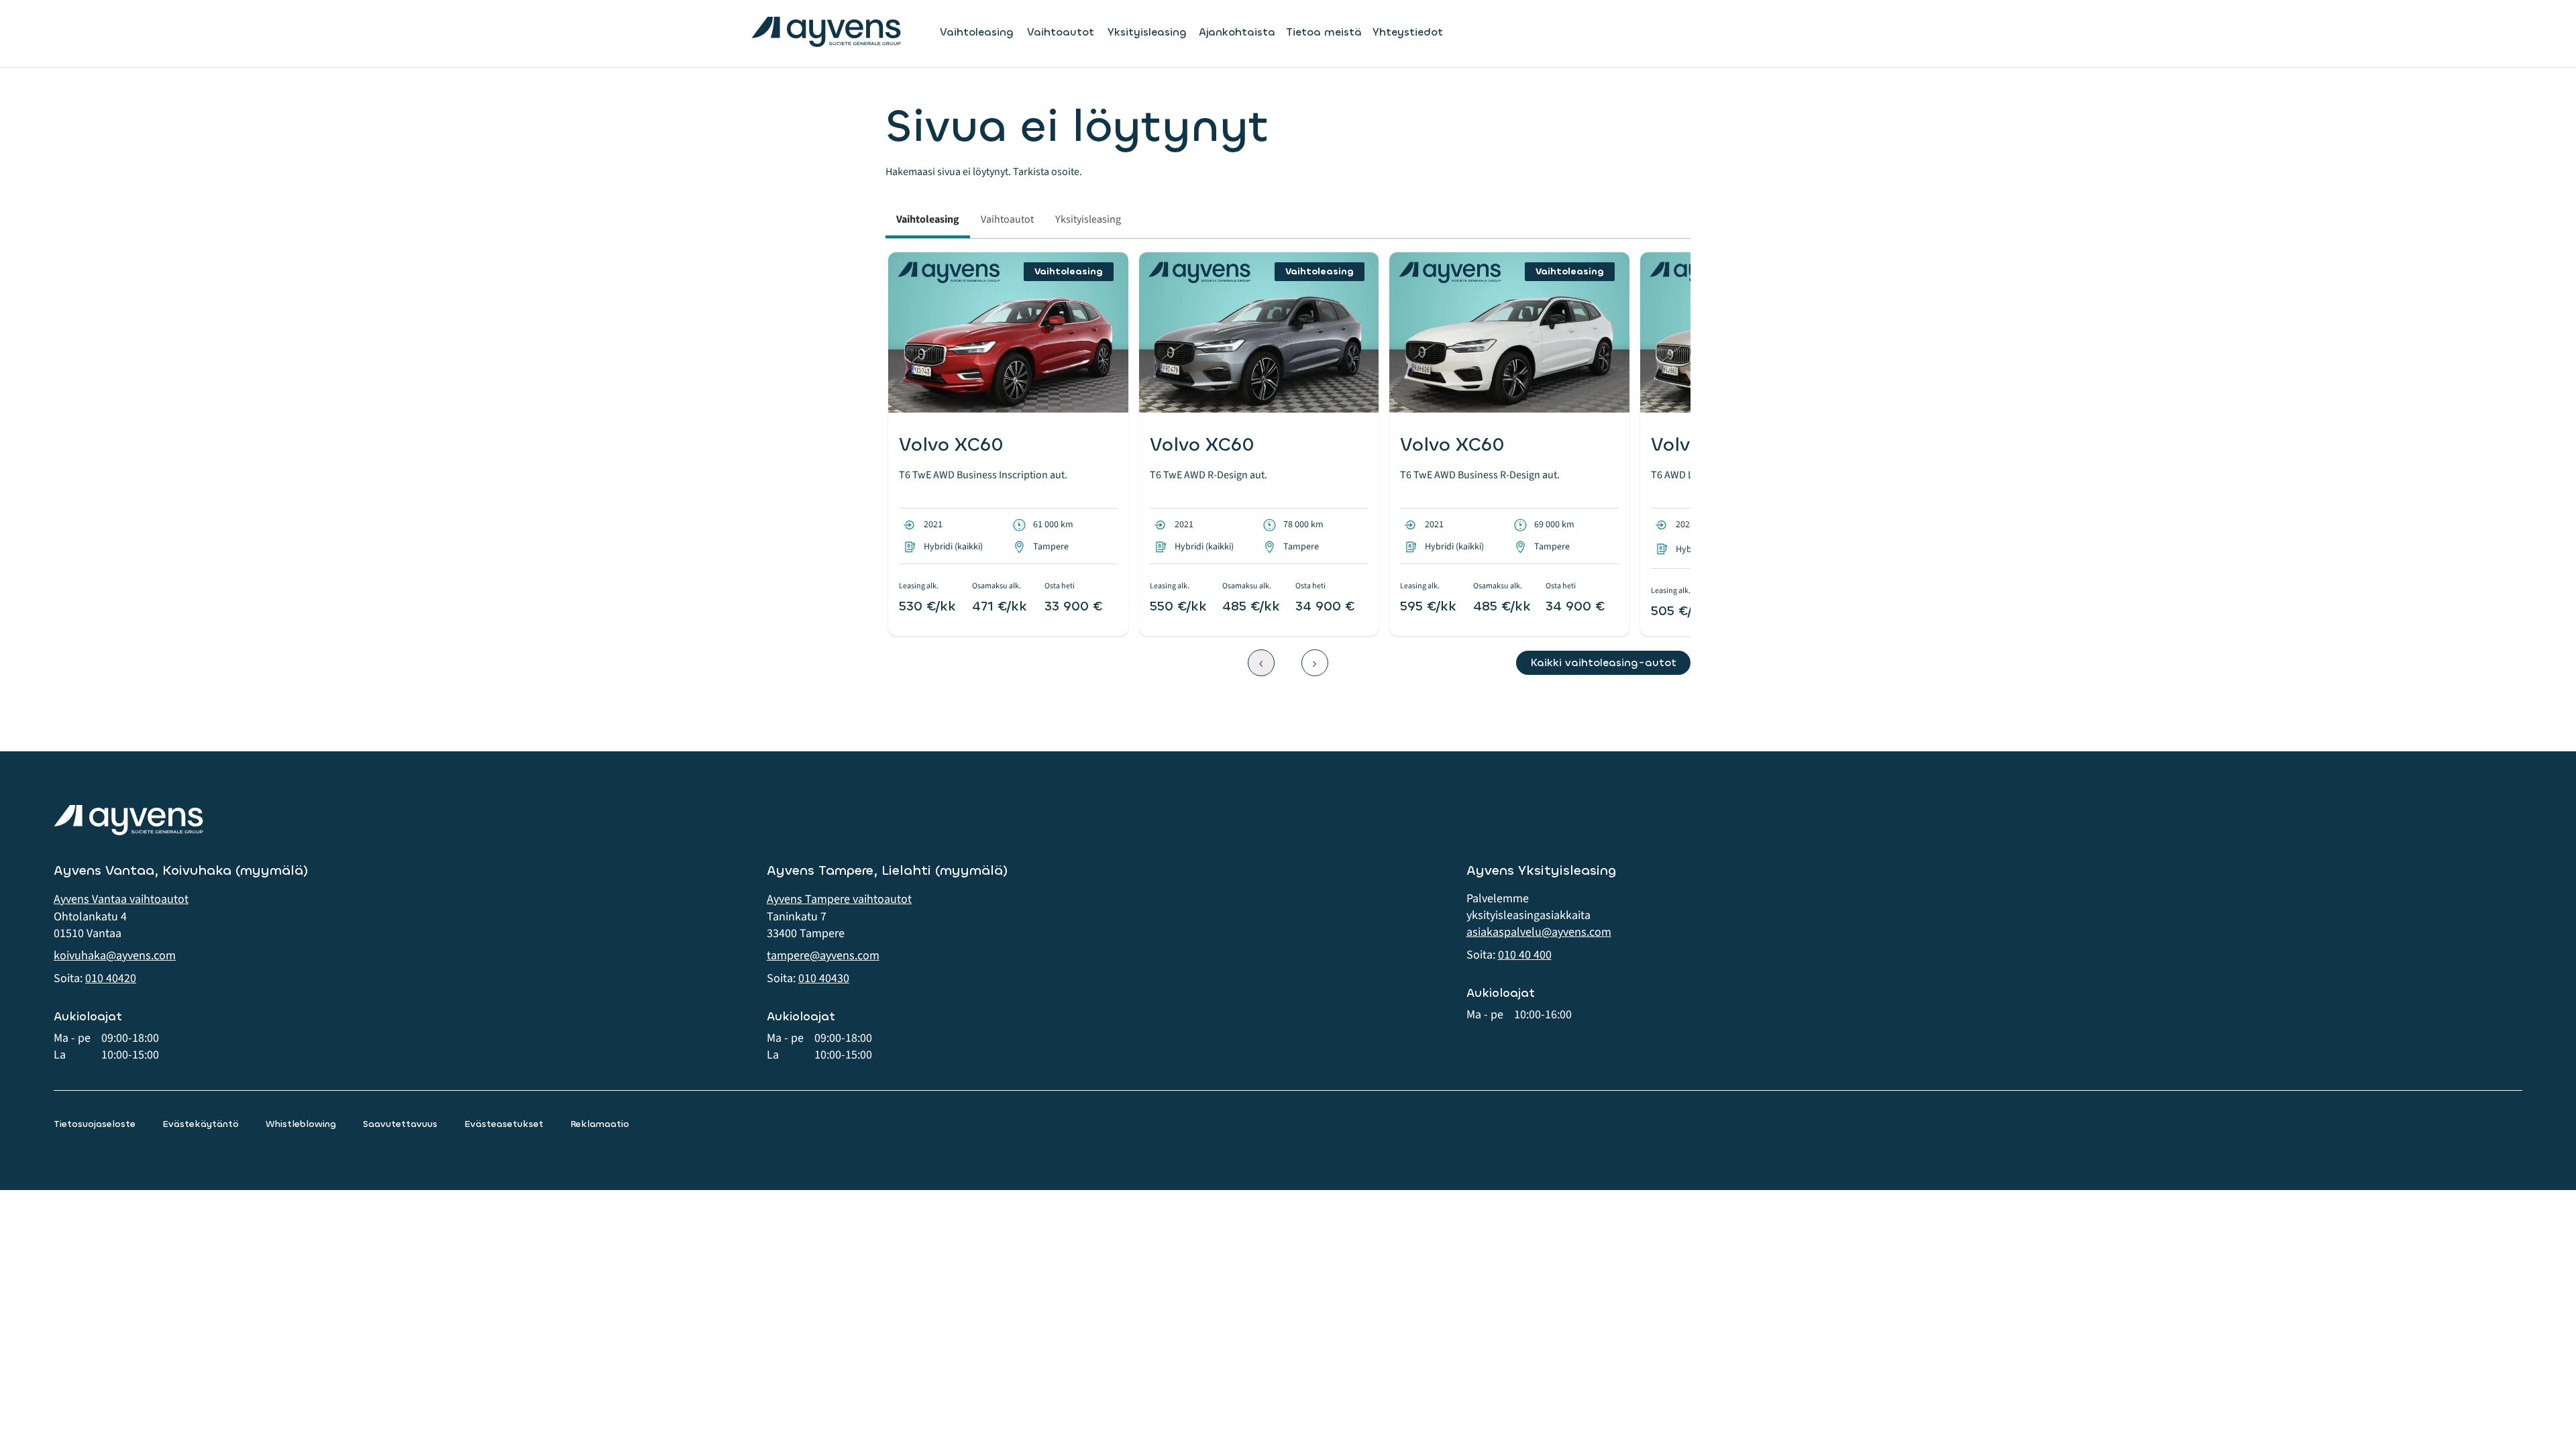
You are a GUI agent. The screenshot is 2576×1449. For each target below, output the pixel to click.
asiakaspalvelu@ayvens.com (1539, 932)
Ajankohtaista (1237, 32)
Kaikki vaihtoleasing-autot (1603, 662)
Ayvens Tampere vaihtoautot (839, 899)
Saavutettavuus (400, 1124)
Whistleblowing (301, 1124)
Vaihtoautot (1061, 32)
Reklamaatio (600, 1124)
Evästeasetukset (504, 1124)
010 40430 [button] (824, 978)
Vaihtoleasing (977, 32)
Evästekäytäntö (201, 1124)
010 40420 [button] (111, 978)
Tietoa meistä (1324, 32)
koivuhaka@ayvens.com (115, 956)
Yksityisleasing (1147, 32)
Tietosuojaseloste (95, 1124)
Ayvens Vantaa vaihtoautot (121, 899)
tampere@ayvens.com (823, 956)
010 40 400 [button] (1525, 955)
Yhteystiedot (1408, 32)
